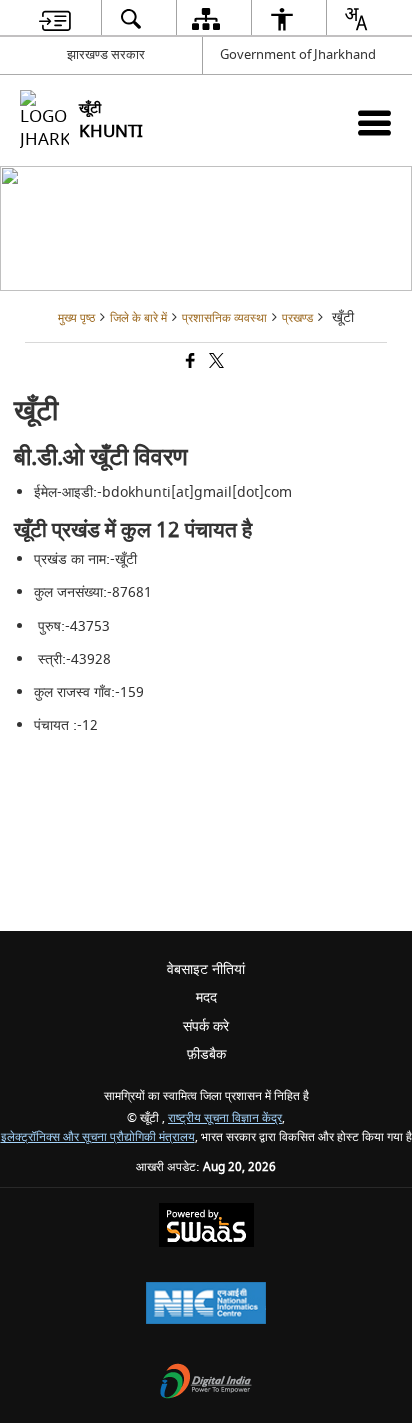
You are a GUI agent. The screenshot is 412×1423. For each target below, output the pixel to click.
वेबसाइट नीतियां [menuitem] (206, 969)
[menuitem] (55, 18)
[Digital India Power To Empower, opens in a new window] (206, 1383)
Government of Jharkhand (298, 54)
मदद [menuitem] (206, 997)
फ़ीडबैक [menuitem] (206, 1054)
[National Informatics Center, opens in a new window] (206, 1305)
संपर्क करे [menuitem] (206, 1026)
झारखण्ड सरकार (106, 54)
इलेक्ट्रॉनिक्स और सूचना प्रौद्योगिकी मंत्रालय (98, 1137)
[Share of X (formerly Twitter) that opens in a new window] (215, 363)
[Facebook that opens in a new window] (189, 363)
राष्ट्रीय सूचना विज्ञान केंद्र (225, 1118)
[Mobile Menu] (374, 122)
